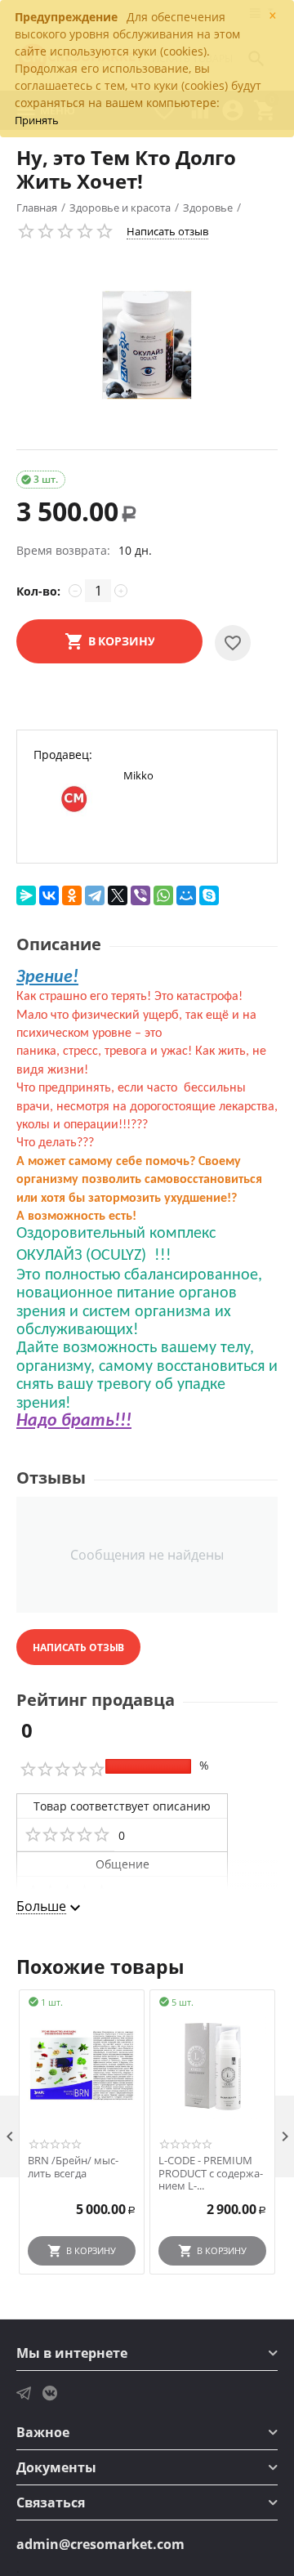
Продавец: (63, 754)
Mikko (138, 775)
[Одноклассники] (72, 895)
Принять (37, 120)
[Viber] (140, 895)
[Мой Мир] (186, 895)
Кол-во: (38, 591)
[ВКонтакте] (49, 895)
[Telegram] (95, 895)
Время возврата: (63, 550)
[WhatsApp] (163, 895)
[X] (118, 895)
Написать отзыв (167, 231)
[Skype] (209, 895)
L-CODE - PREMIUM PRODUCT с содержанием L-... (211, 2174)
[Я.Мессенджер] (26, 895)
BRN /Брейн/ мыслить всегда (73, 2167)
